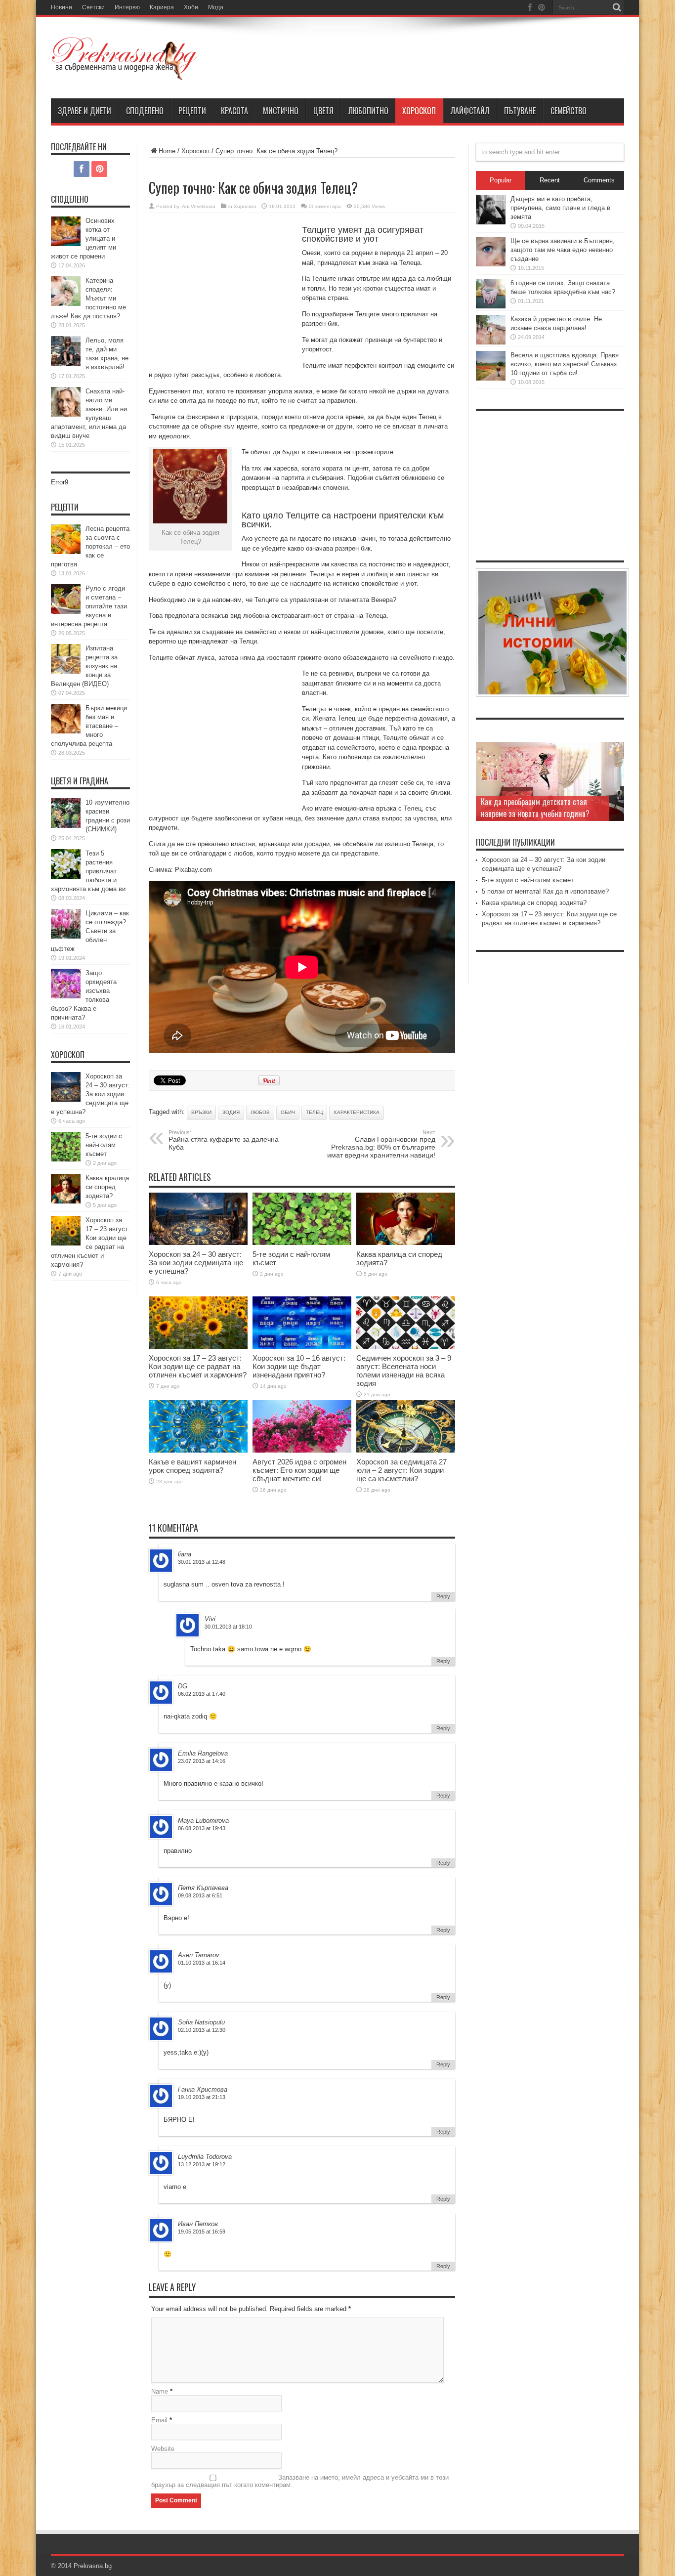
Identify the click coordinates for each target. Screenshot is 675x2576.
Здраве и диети (84, 111)
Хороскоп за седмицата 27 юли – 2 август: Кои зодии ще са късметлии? (401, 1470)
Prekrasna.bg (93, 2566)
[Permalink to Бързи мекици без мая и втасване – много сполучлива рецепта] (66, 731)
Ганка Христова (203, 2089)
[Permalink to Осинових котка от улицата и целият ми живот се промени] (66, 244)
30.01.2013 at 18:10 (228, 1627)
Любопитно (368, 111)
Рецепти (192, 111)
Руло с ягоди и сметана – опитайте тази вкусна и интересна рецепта (89, 606)
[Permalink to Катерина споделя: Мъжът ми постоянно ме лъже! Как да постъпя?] (66, 304)
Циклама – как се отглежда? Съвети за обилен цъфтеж (90, 931)
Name (160, 2391)
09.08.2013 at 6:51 (200, 1895)
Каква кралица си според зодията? (107, 1187)
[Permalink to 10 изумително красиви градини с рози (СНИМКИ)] (66, 826)
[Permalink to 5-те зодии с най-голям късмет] (302, 1243)
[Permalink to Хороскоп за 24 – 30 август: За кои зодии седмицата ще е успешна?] (198, 1243)
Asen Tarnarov (199, 1955)
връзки (201, 1112)
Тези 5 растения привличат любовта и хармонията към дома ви (88, 871)
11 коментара (325, 206)
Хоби (191, 7)
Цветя (323, 111)
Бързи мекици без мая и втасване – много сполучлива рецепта (89, 726)
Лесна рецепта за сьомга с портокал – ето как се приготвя (90, 546)
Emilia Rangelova (203, 1753)
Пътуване (520, 111)
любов (260, 1112)
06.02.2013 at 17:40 (202, 1694)
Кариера (162, 7)
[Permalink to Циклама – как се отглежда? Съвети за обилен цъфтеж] (66, 936)
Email (159, 2420)
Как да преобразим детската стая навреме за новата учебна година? (535, 808)
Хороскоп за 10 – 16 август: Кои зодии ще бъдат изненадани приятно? (299, 1366)
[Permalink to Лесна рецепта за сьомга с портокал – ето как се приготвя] (66, 552)
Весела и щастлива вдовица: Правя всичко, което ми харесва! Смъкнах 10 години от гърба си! (565, 364)
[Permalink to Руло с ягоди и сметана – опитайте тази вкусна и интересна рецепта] (66, 612)
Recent (550, 180)
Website (163, 2449)
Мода (216, 7)
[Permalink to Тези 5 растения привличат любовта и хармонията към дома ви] (66, 877)
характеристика (357, 1112)
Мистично (281, 111)
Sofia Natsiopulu (201, 2022)
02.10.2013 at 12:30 (202, 2030)
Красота (234, 111)
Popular (501, 180)
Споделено (145, 111)
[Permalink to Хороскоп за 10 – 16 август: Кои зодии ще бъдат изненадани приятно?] (302, 1347)
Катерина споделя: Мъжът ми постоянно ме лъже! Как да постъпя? (88, 298)
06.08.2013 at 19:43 (202, 1828)
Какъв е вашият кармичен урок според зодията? (192, 1466)
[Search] (617, 7)
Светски (93, 7)
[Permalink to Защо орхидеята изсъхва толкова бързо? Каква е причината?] (66, 996)
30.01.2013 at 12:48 (202, 1562)
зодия (231, 1112)
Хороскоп (419, 111)
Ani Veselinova (199, 206)
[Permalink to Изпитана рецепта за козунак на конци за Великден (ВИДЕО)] (66, 671)
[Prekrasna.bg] (125, 74)
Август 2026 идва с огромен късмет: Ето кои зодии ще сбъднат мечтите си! (299, 1470)
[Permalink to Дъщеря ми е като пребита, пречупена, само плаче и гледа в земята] (491, 222)
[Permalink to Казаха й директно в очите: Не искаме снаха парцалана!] (491, 342)
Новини (62, 7)
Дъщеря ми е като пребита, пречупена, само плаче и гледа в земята (560, 208)
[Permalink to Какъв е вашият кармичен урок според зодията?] (198, 1450)
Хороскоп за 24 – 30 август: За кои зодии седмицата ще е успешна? (196, 1263)
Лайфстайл (470, 111)
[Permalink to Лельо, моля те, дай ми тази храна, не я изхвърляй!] (66, 364)
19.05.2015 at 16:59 (202, 2232)
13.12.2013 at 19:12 (202, 2164)
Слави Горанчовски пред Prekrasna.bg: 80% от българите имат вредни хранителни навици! (381, 1144)
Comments (599, 180)
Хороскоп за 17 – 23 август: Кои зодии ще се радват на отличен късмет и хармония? (198, 1366)
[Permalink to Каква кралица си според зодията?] (406, 1243)
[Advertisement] (223, 292)
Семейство (569, 111)
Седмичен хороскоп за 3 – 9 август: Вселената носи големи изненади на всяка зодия (404, 1371)
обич (288, 1112)
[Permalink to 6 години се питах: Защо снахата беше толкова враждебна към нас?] (491, 306)
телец (314, 1112)
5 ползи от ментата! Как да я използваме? (545, 891)
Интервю (127, 7)
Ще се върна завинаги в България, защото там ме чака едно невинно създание (563, 250)
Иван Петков (198, 2224)
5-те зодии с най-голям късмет (104, 1145)
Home (167, 151)
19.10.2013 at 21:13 (202, 2097)
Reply (443, 1596)
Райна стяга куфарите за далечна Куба (224, 1140)
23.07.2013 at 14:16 (202, 1761)
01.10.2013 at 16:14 (202, 1963)
